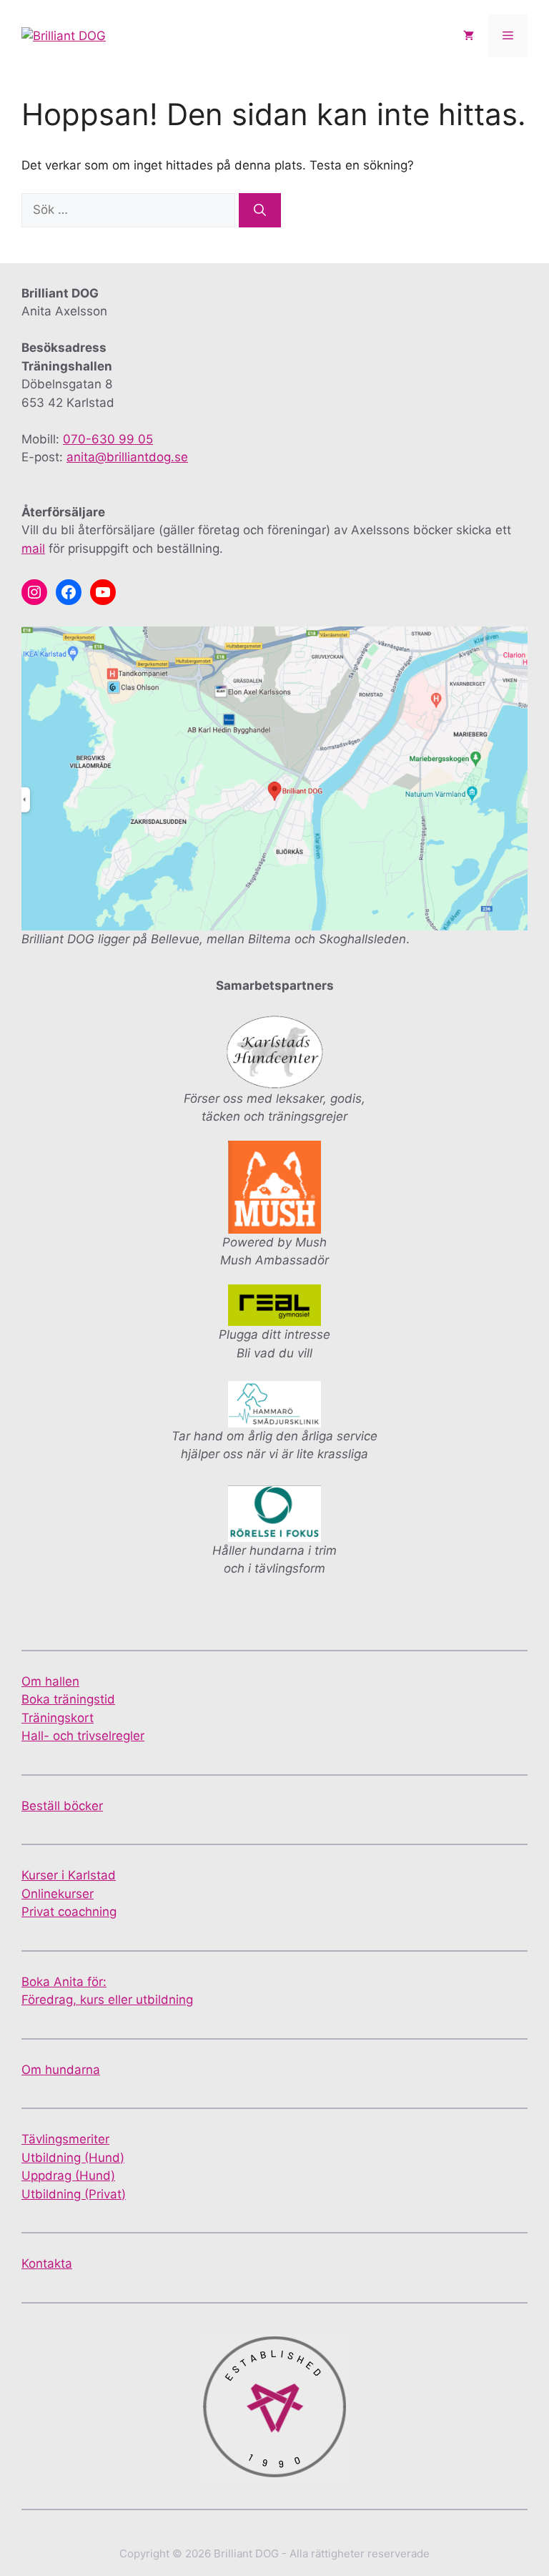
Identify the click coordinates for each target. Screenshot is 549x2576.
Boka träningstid (68, 1699)
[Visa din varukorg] (469, 36)
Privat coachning (69, 1912)
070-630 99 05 (108, 439)
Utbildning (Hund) (73, 2158)
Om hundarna (61, 2070)
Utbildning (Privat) (74, 2194)
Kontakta (47, 2263)
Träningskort (58, 1718)
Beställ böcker (62, 1806)
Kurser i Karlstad (69, 1875)
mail (33, 549)
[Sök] (260, 210)
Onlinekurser (58, 1894)
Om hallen (50, 1681)
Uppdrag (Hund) (68, 2176)
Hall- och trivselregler (83, 1736)
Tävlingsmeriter (65, 2139)
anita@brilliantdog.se (127, 457)
